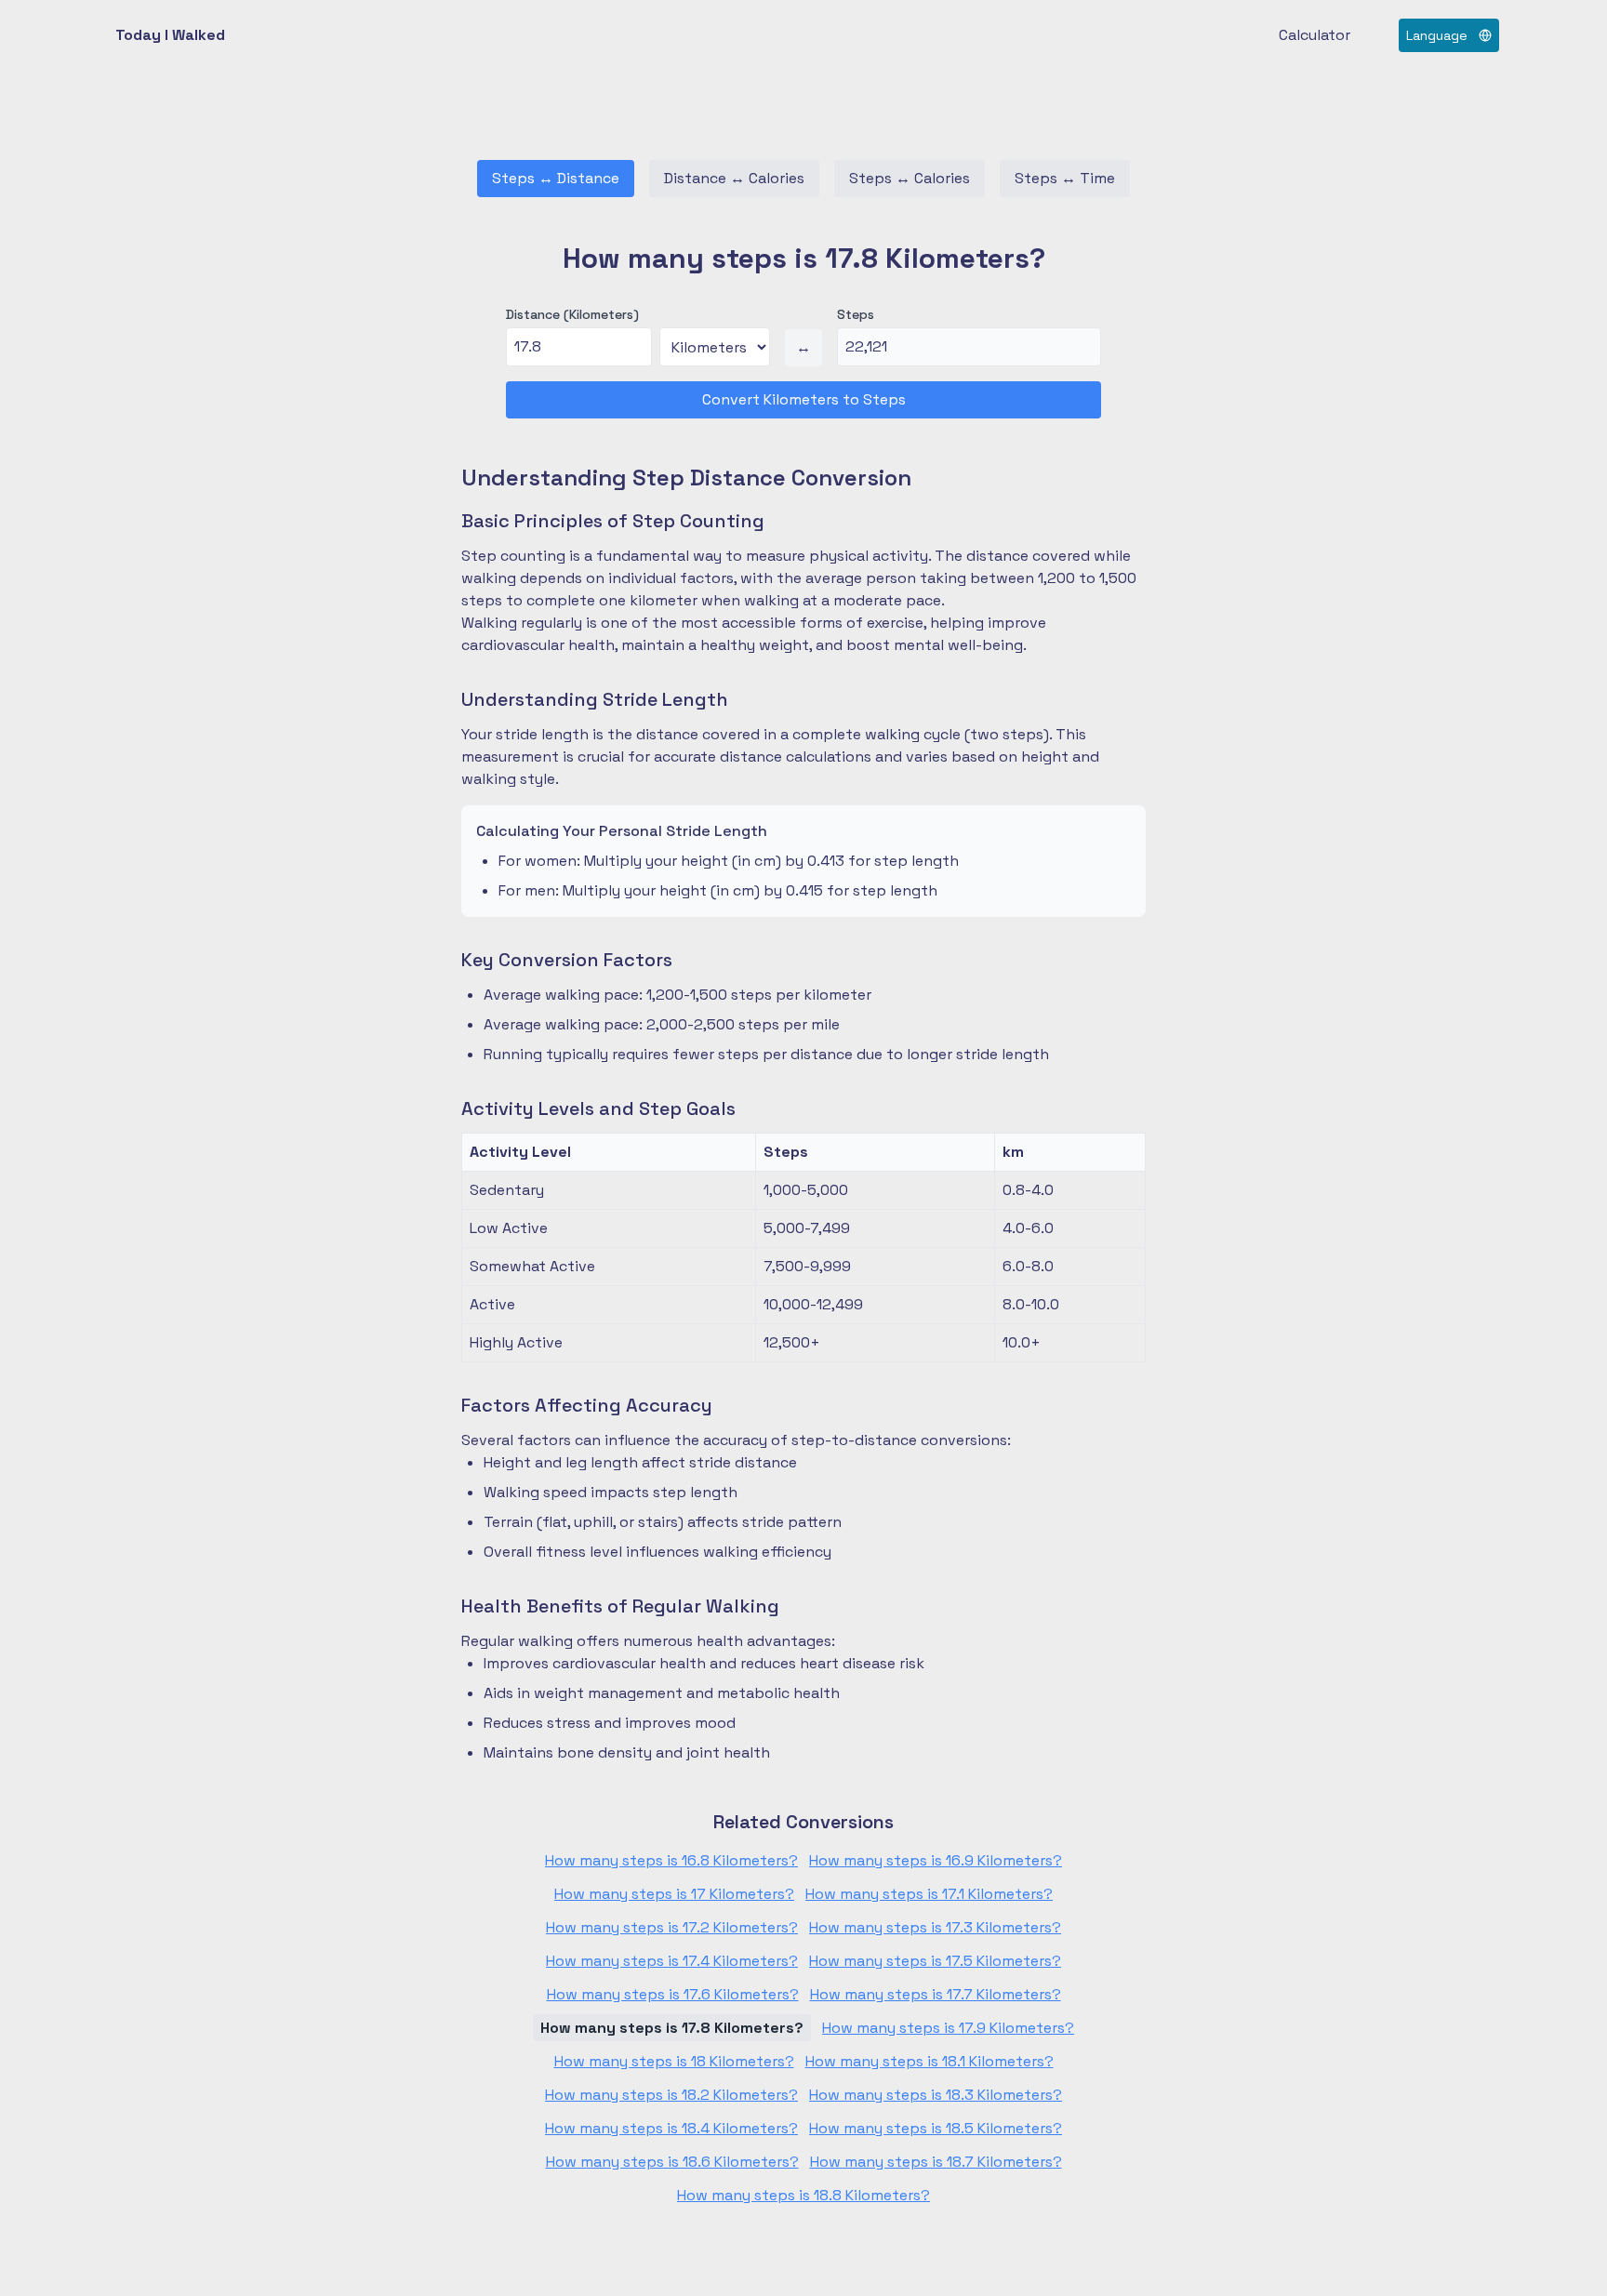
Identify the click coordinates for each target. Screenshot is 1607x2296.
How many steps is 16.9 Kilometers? (936, 1860)
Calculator (1315, 35)
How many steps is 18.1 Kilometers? (930, 2061)
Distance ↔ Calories (734, 178)
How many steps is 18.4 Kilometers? (671, 2128)
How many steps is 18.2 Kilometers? (671, 2095)
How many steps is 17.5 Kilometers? (935, 1961)
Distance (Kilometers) (572, 314)
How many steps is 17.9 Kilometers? (948, 2028)
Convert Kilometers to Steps (804, 399)
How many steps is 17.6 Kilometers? (673, 1994)
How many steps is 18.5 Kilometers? (936, 2128)
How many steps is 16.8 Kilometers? (671, 1860)
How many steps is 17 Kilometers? (674, 1894)
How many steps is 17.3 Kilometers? (935, 1927)
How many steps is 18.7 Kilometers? (936, 2162)
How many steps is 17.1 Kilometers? (929, 1894)
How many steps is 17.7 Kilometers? (936, 1994)
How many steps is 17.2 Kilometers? (672, 1927)
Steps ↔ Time (1065, 178)
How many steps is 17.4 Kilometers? (672, 1961)
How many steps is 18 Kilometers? (674, 2061)
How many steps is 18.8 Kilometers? (803, 2195)
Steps (856, 314)
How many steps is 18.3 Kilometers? (936, 2095)
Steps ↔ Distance (556, 178)
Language (1437, 35)
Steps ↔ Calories (910, 178)
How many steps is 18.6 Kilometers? (672, 2162)
